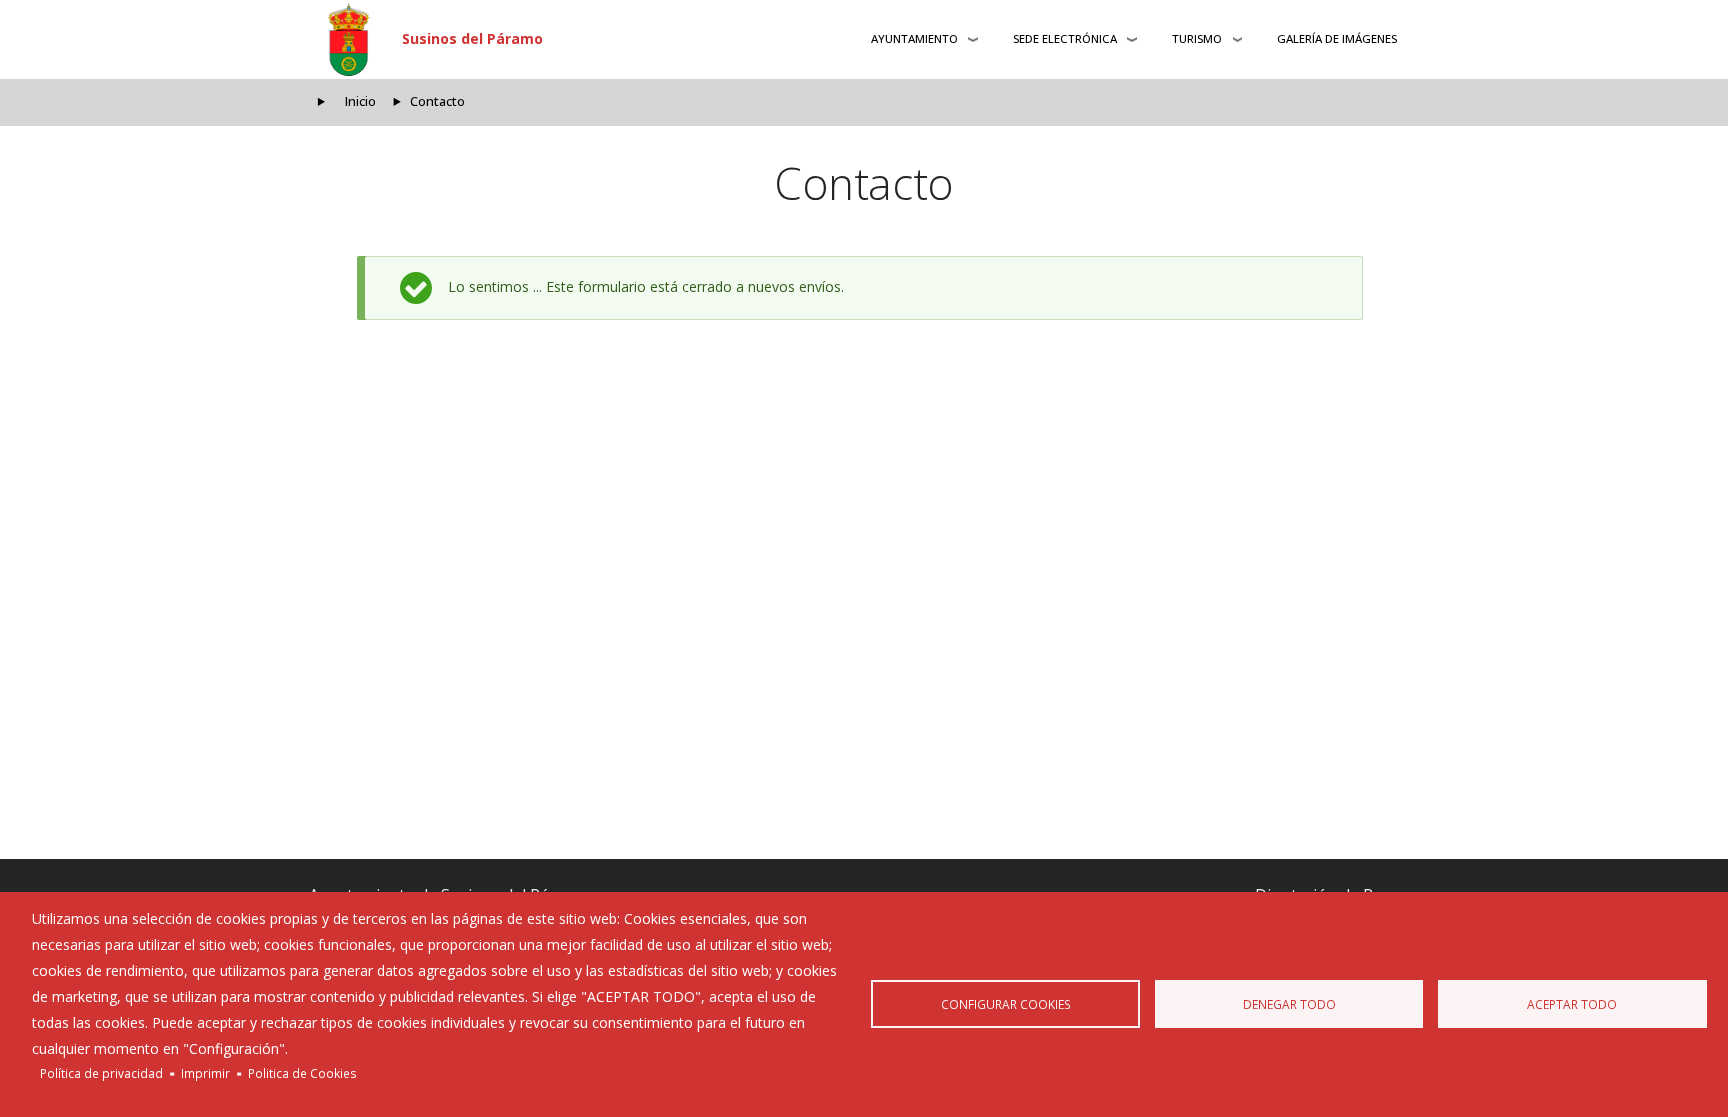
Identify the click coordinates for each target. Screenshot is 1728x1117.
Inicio (360, 101)
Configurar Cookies (1006, 1004)
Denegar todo (1289, 1004)
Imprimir (205, 1073)
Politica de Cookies (302, 1073)
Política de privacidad (101, 1073)
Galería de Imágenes (1337, 38)
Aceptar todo (1572, 1004)
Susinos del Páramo (472, 38)
